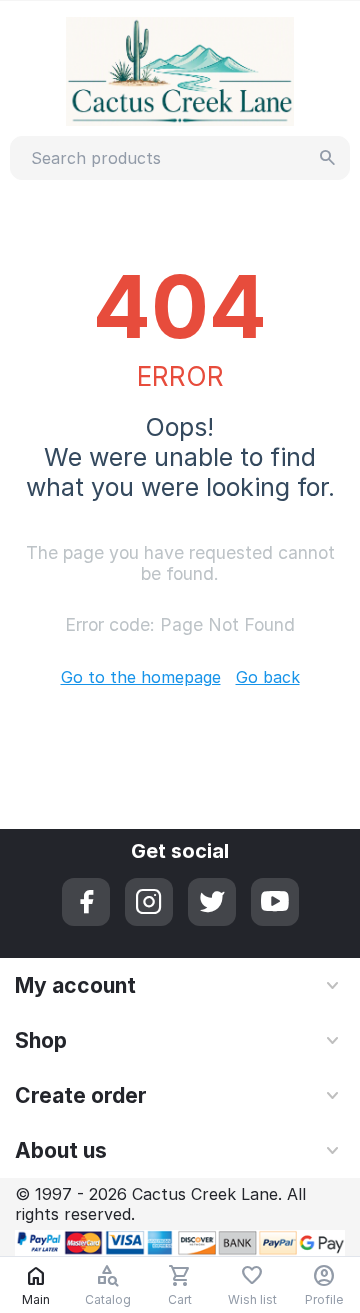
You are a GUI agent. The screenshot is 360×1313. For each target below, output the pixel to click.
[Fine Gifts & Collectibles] (180, 70)
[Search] (328, 158)
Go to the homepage (141, 677)
